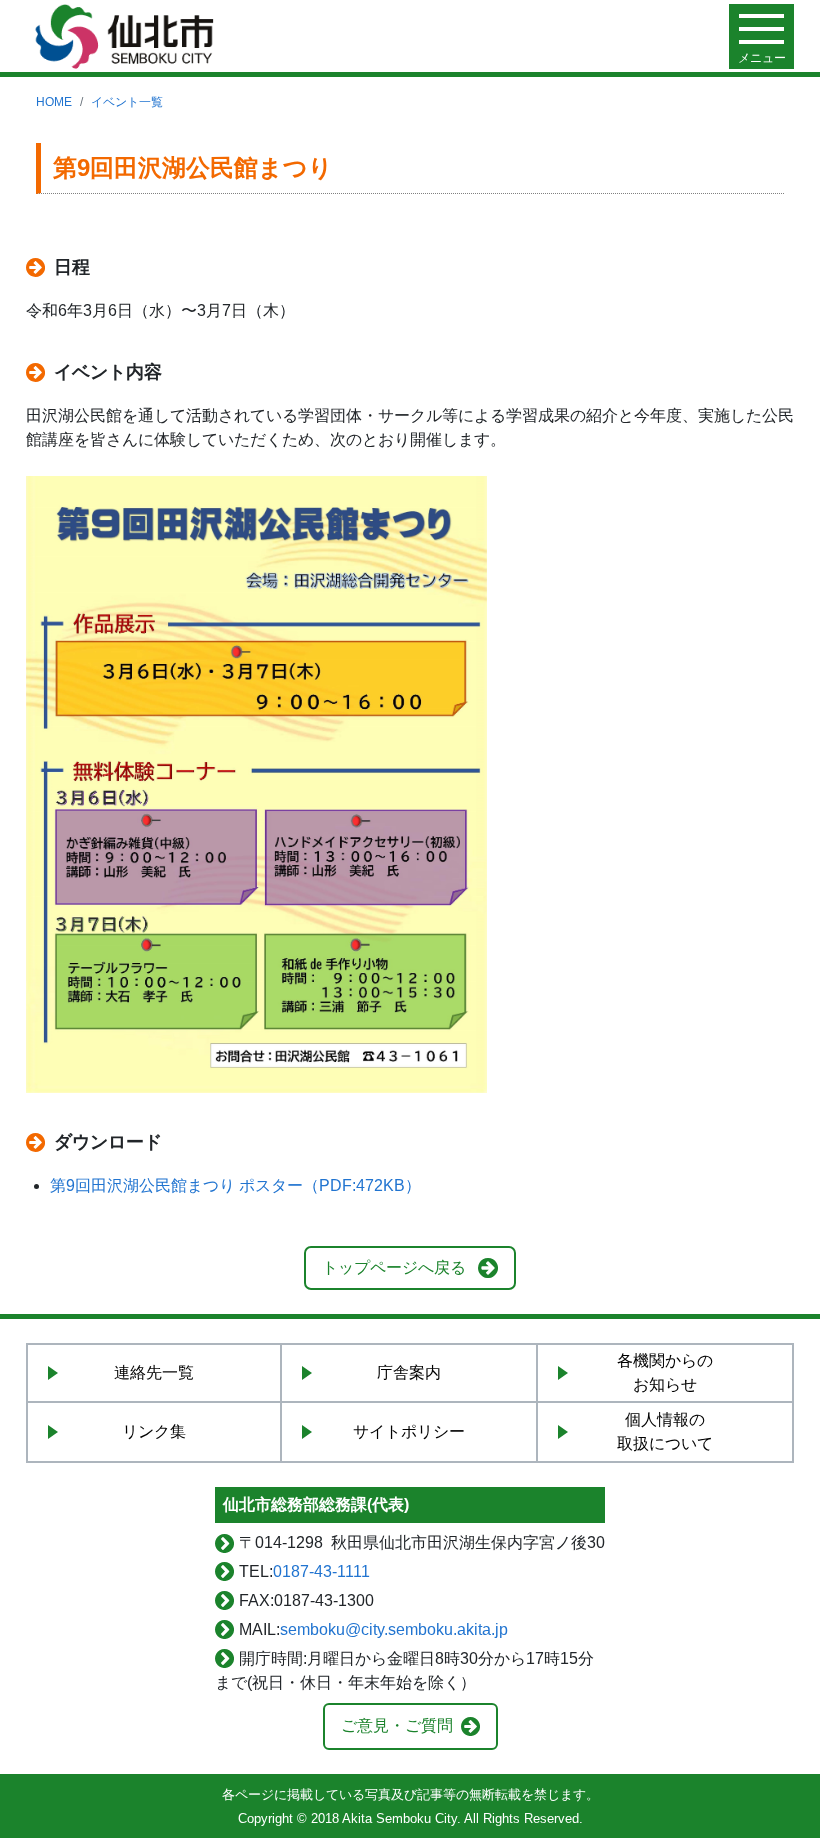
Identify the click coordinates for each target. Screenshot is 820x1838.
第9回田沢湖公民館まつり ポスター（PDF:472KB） (235, 1185)
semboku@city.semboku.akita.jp (394, 1629)
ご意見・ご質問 (397, 1725)
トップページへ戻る (394, 1267)
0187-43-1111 (321, 1571)
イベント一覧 (127, 102)
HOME (54, 102)
